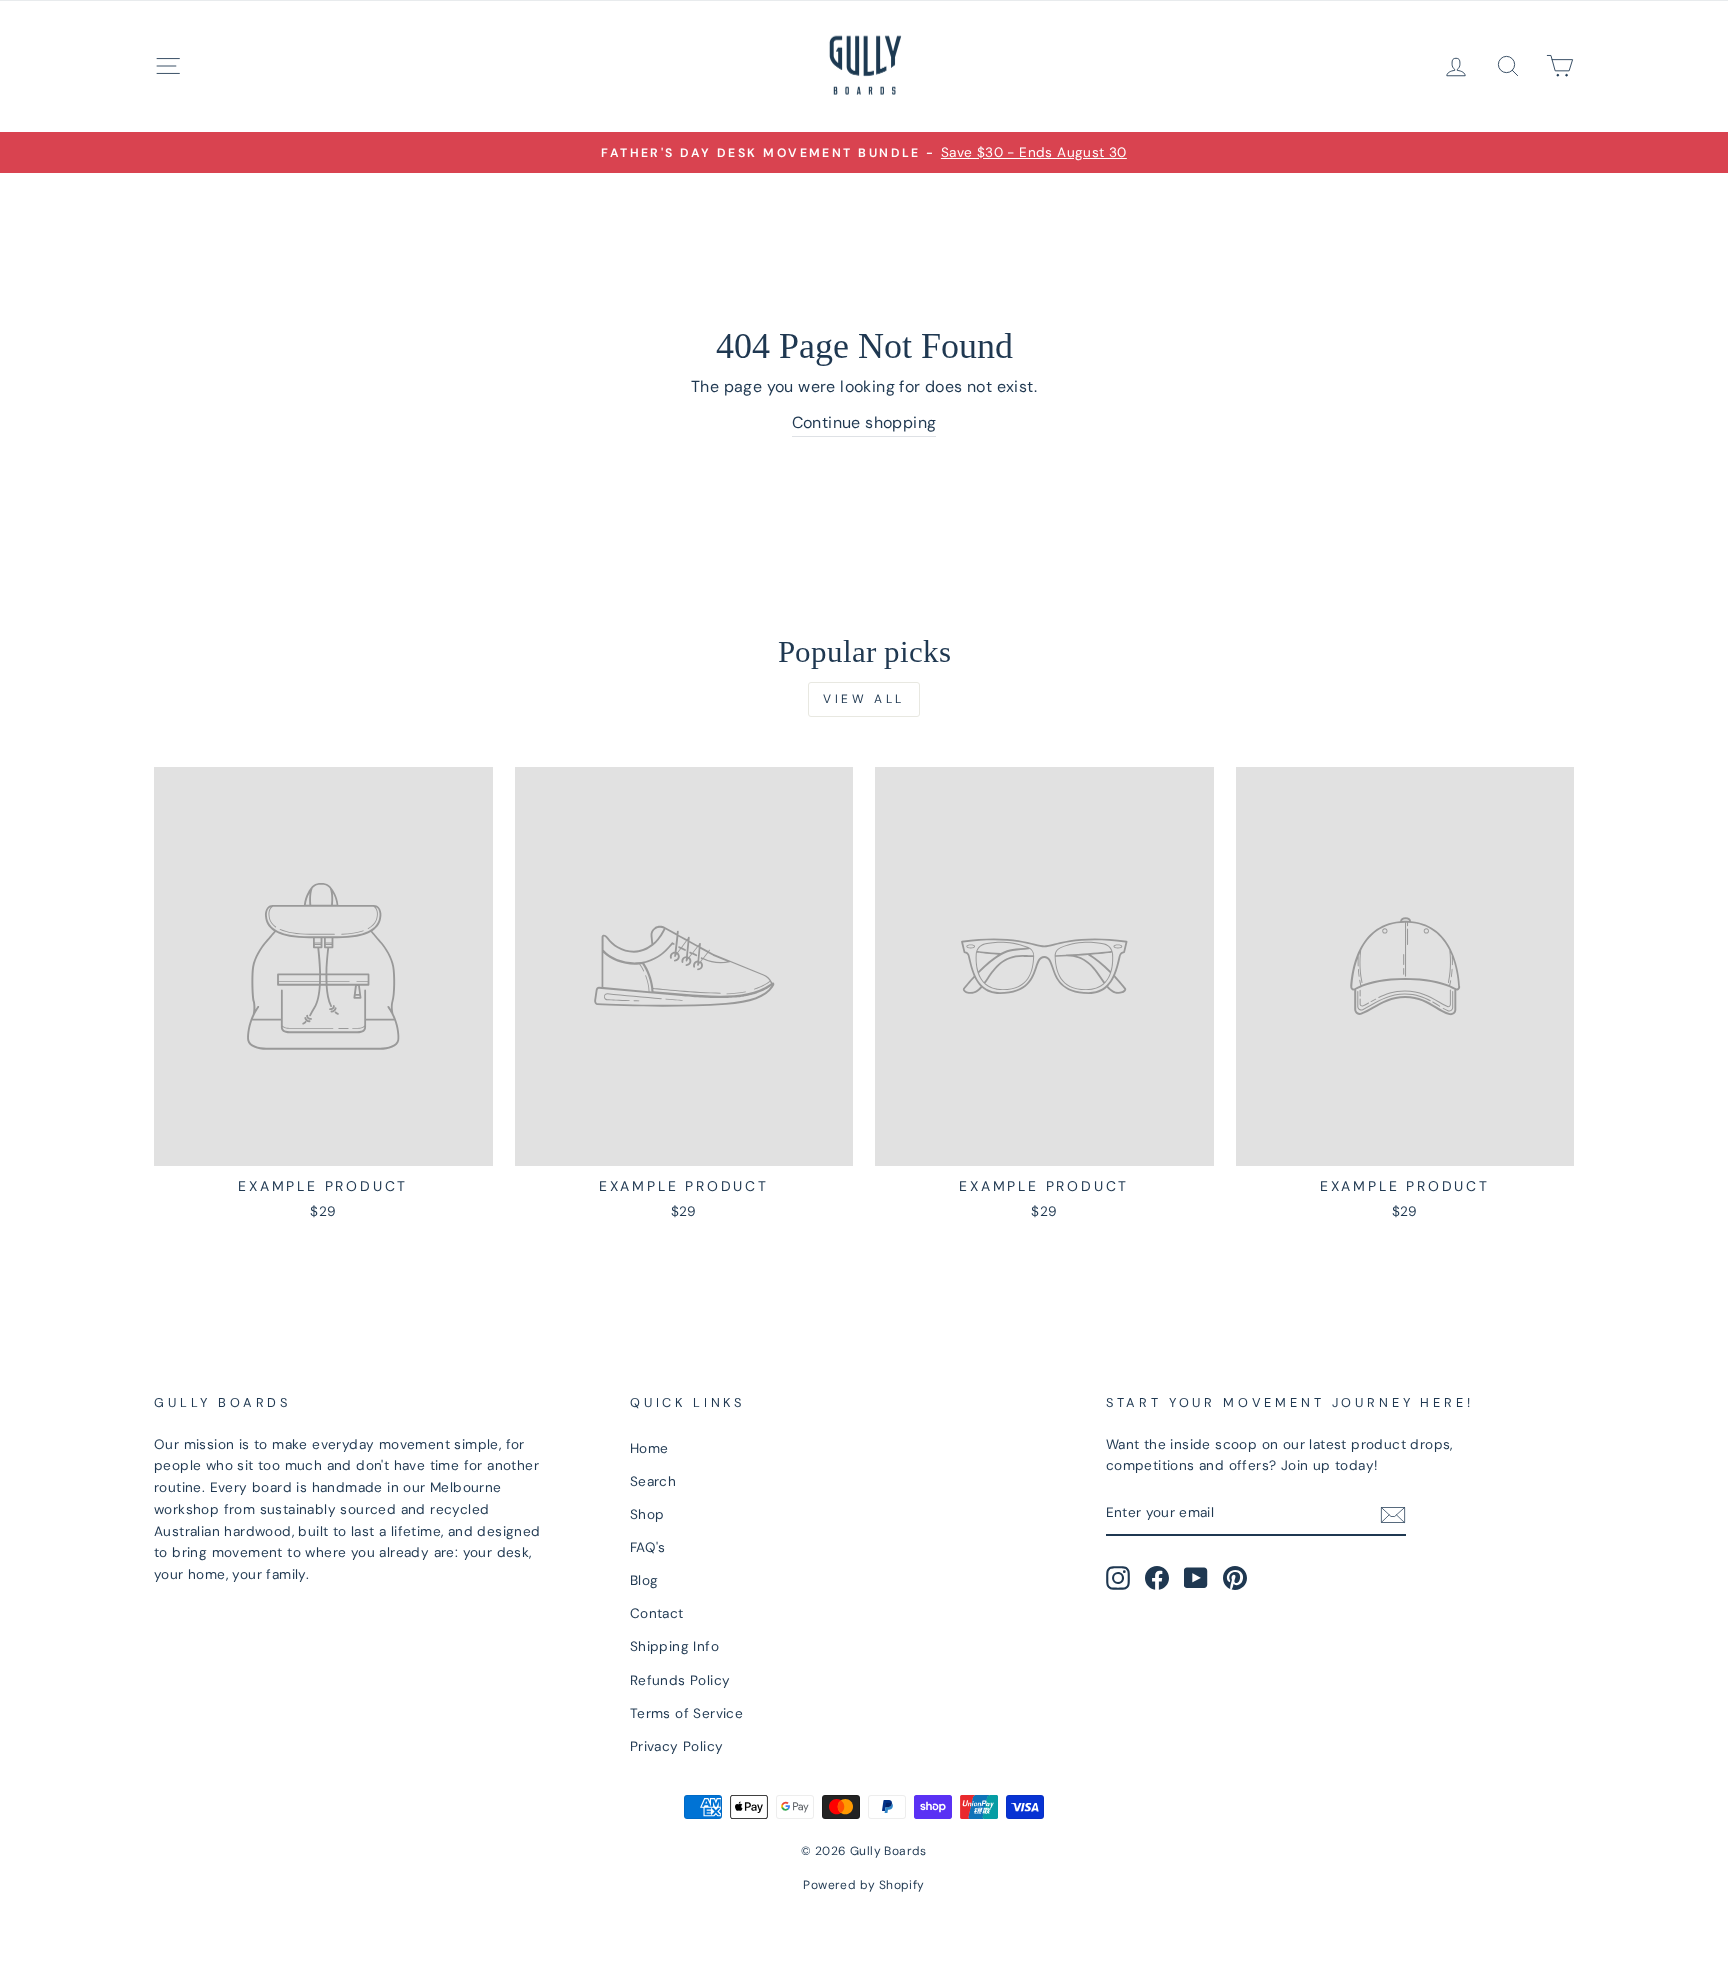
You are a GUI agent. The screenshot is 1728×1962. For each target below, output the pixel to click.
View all (864, 699)
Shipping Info (674, 1646)
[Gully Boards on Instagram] (1118, 1578)
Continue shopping (864, 422)
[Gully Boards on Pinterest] (1235, 1578)
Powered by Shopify (863, 1885)
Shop (647, 1514)
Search (653, 1481)
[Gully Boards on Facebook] (1157, 1578)
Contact (657, 1613)
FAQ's (648, 1547)
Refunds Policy (680, 1680)
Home (649, 1448)
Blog (644, 1580)
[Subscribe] (1393, 1514)
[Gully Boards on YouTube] (1196, 1578)
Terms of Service (686, 1713)
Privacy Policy (677, 1746)
